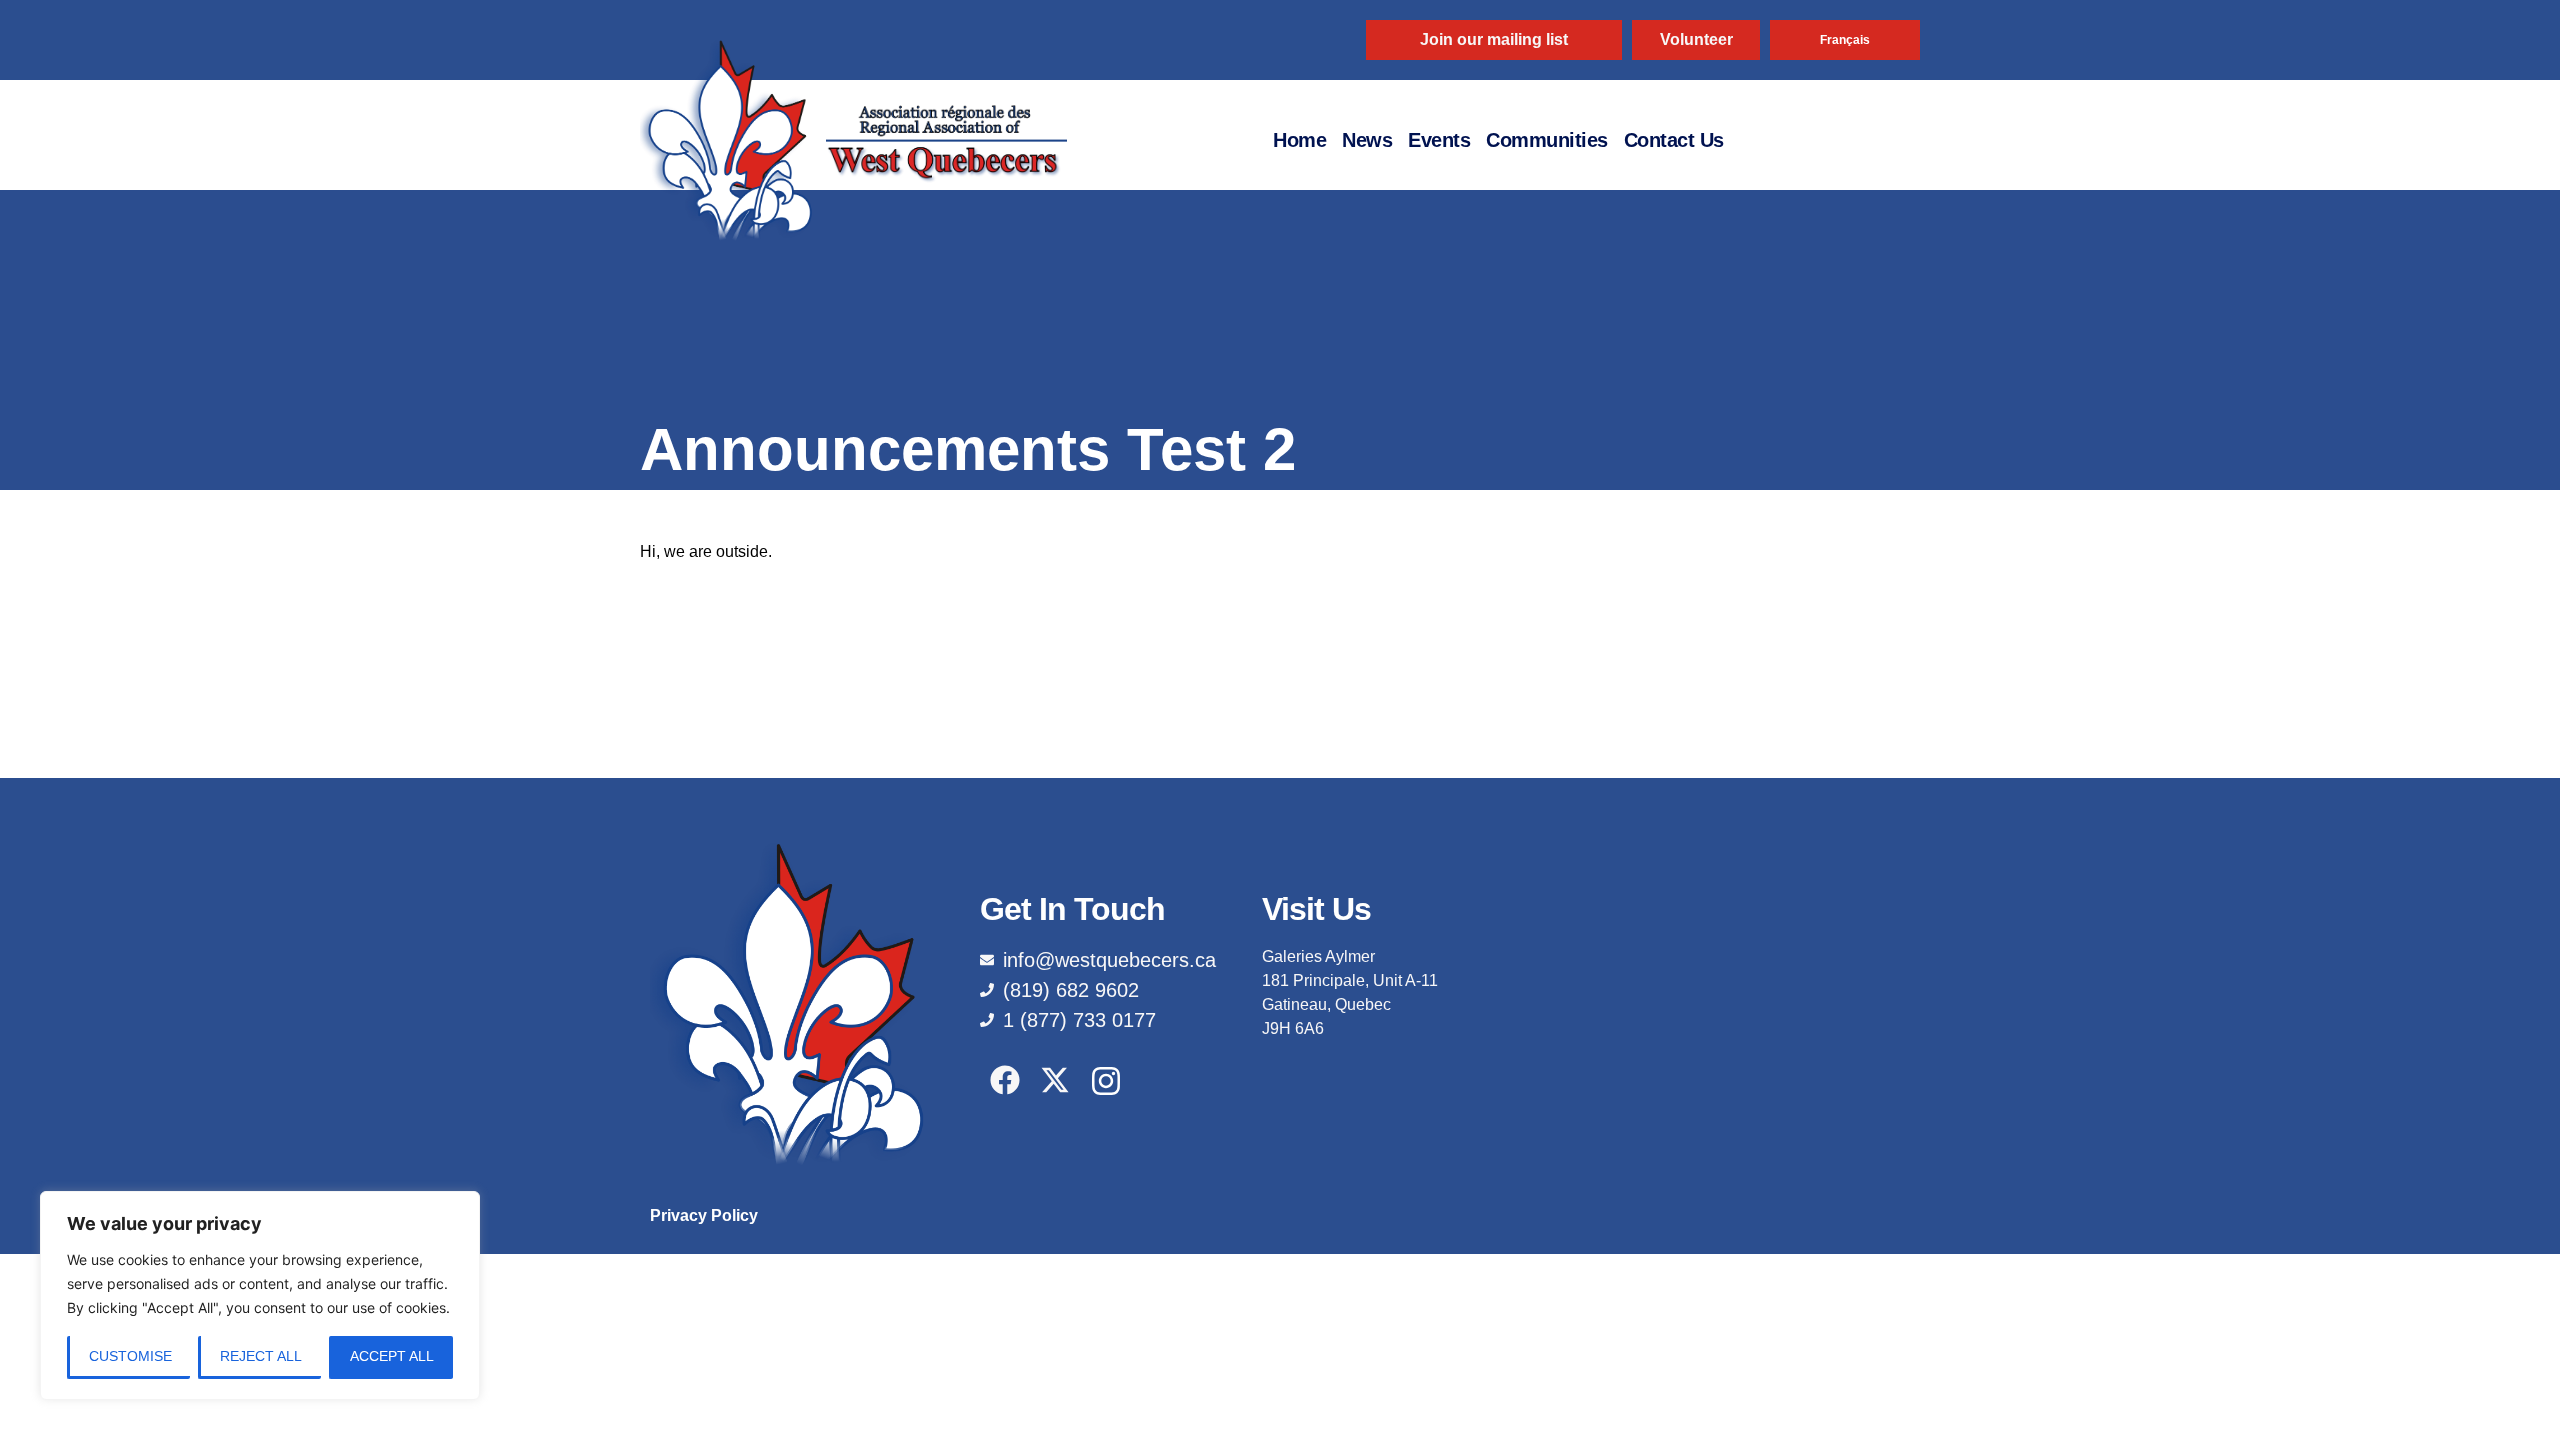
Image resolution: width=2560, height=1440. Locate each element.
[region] (260, 1295)
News (1367, 140)
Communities (1547, 140)
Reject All (261, 1356)
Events (1439, 140)
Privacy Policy (704, 1215)
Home (1299, 140)
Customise (130, 1356)
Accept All (392, 1356)
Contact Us (1674, 140)
